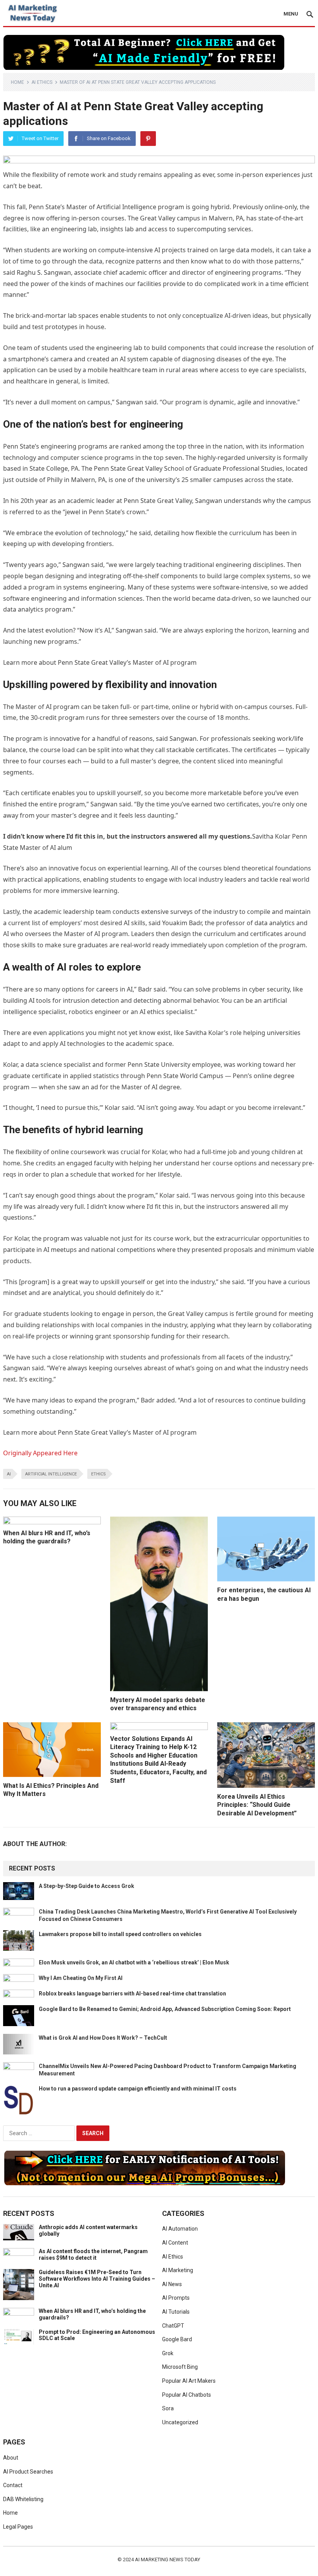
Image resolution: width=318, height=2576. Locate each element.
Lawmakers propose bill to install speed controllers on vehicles (120, 1934)
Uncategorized (180, 2422)
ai (9, 1474)
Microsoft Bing (180, 2367)
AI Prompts (176, 2298)
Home (17, 82)
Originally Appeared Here (40, 1453)
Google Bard (177, 2339)
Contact (13, 2485)
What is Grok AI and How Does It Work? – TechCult (103, 2038)
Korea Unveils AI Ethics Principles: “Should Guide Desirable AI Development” (257, 1805)
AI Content (175, 2243)
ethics (99, 1474)
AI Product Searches (28, 2472)
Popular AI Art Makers (189, 2381)
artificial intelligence (51, 1474)
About (11, 2458)
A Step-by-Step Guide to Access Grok (86, 1886)
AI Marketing (178, 2270)
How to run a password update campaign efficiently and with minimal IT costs (138, 2089)
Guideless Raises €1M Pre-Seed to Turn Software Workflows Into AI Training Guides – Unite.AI (97, 2279)
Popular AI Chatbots (187, 2395)
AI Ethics (42, 82)
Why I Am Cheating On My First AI (81, 1978)
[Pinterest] (148, 139)
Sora (168, 2408)
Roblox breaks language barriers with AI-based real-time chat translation (132, 1994)
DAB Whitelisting (23, 2499)
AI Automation (180, 2229)
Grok (168, 2353)
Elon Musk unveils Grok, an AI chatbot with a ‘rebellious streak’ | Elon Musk (134, 1962)
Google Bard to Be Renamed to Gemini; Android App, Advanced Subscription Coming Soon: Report (165, 2009)
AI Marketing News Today (168, 2560)
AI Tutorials (176, 2312)
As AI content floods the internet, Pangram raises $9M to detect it (93, 2254)
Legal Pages (18, 2527)
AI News (172, 2284)
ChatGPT (173, 2326)
